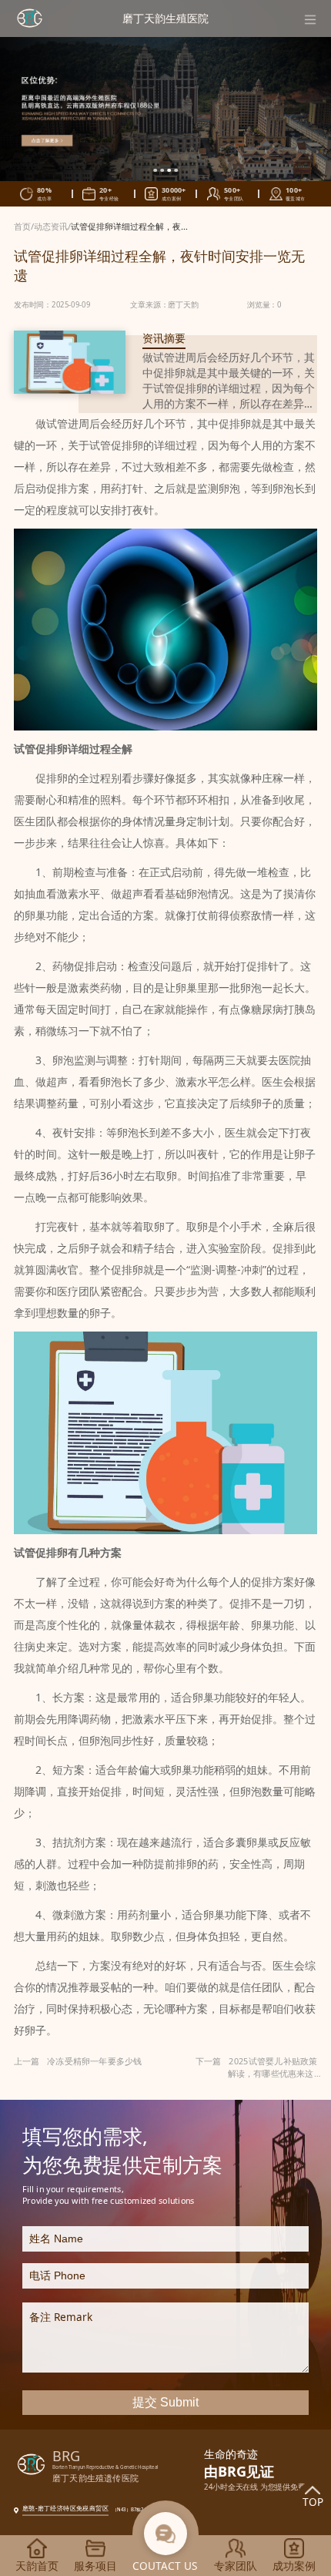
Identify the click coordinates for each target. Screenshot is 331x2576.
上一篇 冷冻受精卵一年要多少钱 (78, 2061)
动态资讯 (51, 226)
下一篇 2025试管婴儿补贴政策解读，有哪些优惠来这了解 (259, 2067)
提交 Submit (165, 2402)
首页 (22, 226)
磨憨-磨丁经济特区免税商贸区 (65, 2508)
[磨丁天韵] (30, 18)
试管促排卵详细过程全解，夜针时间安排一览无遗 (164, 226)
